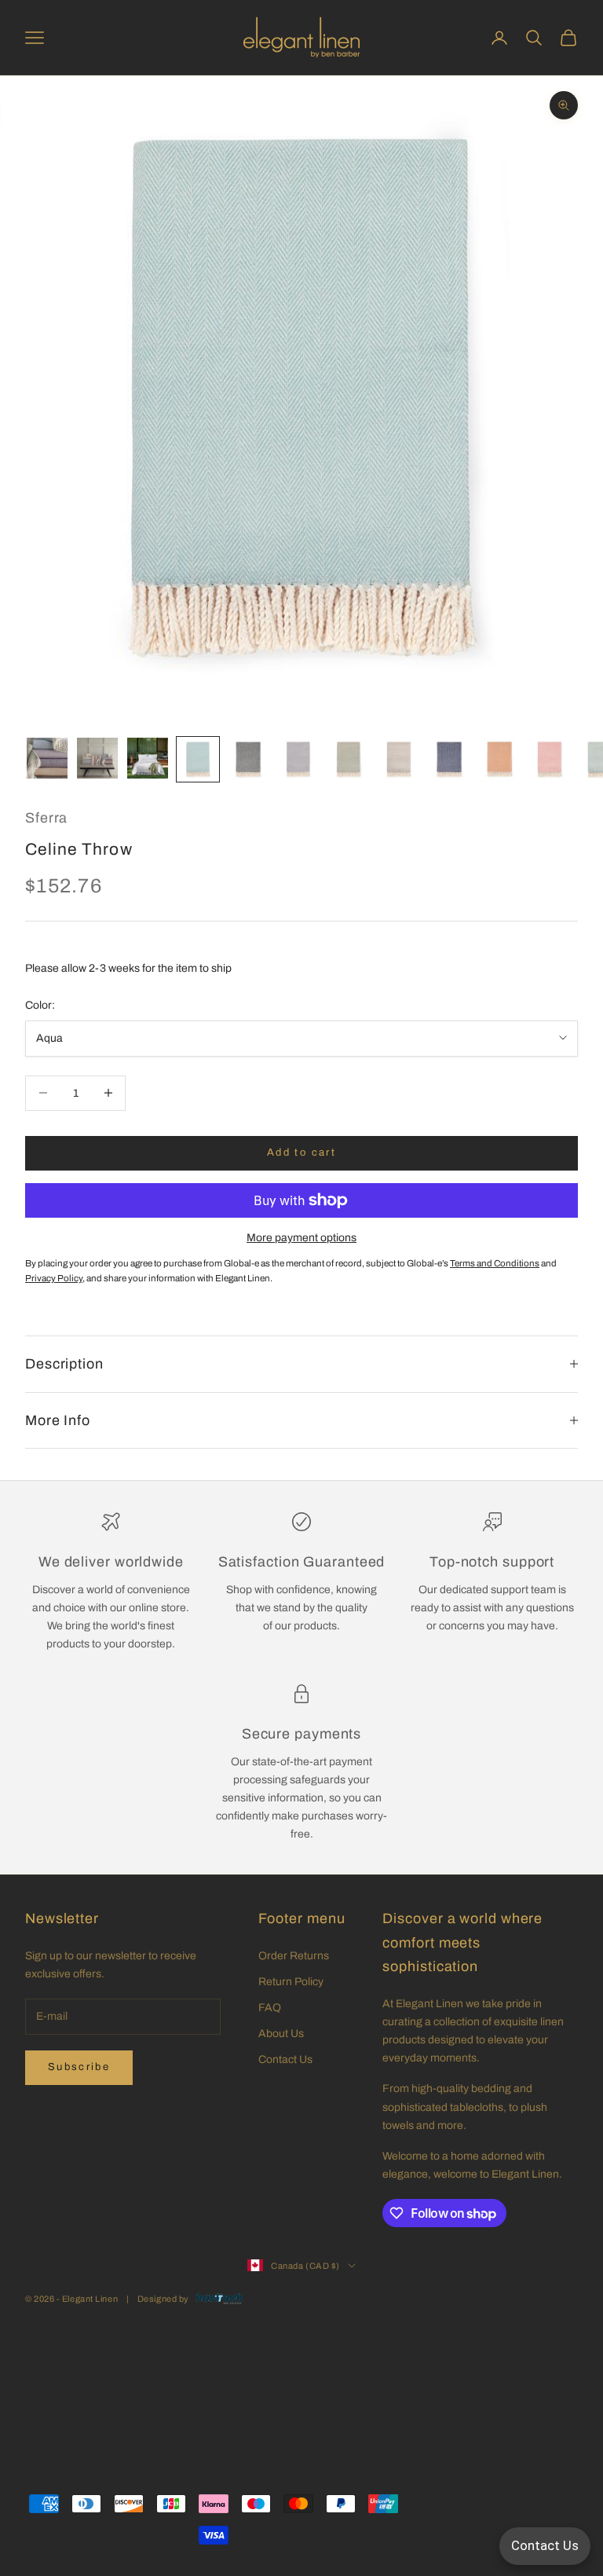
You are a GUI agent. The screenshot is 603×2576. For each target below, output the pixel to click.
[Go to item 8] (399, 759)
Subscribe (79, 2067)
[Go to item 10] (499, 759)
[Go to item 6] (298, 759)
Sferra (46, 818)
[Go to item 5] (248, 759)
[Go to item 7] (349, 759)
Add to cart (301, 1152)
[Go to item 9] (449, 759)
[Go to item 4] (198, 759)
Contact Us (285, 2059)
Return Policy (291, 1982)
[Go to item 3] (148, 758)
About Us (281, 2034)
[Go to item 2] (97, 758)
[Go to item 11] (550, 759)
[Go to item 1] (47, 758)
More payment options (301, 1238)
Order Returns (294, 1956)
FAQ (270, 2008)
